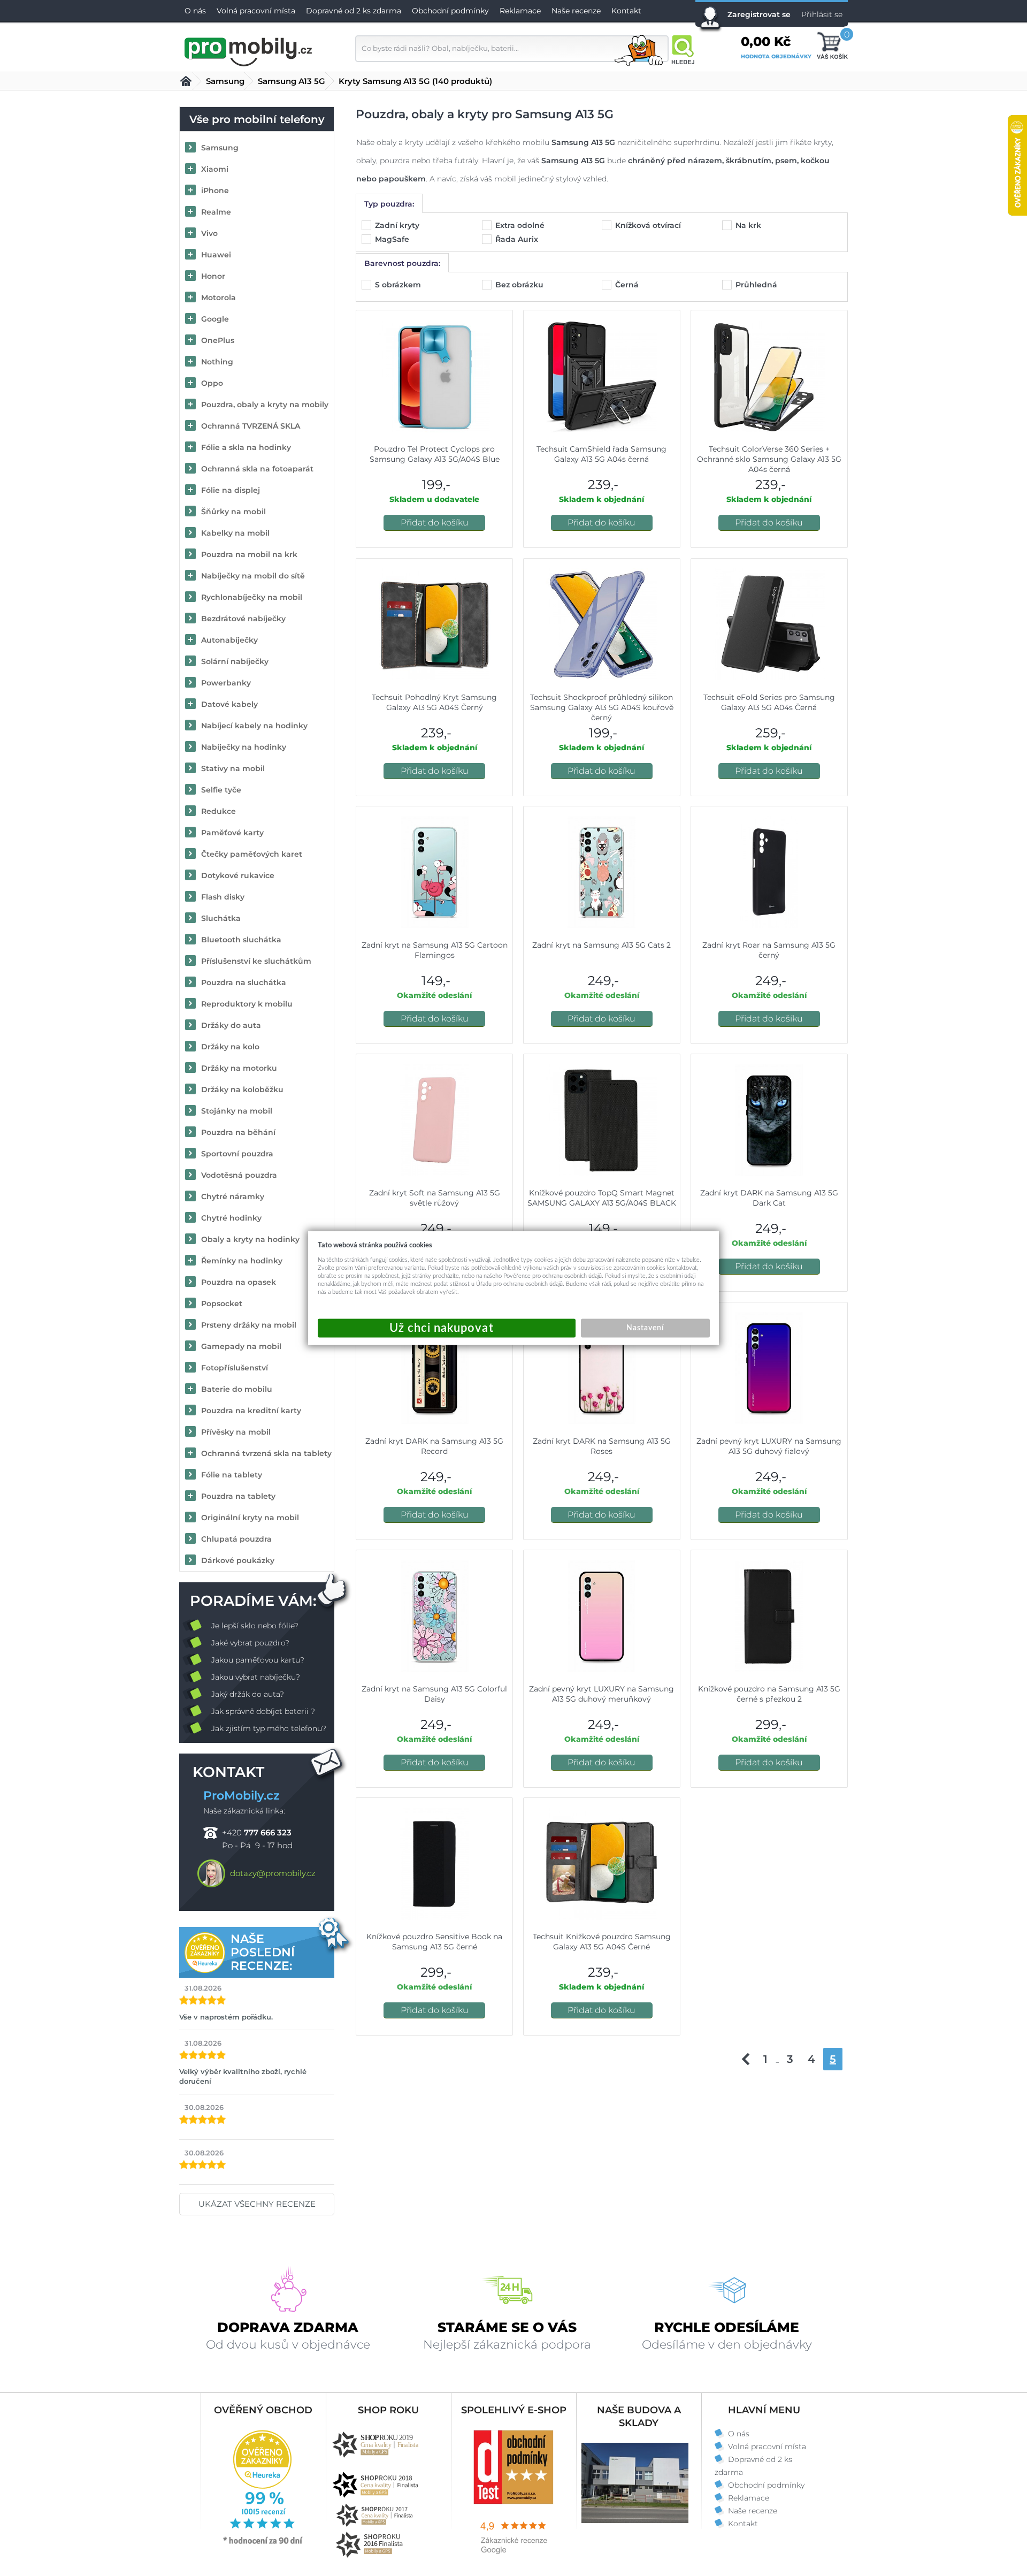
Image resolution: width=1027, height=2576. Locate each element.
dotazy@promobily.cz (273, 1873)
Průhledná (757, 285)
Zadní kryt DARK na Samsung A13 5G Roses (602, 1446)
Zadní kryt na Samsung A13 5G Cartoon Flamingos (435, 950)
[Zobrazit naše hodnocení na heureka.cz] (263, 2543)
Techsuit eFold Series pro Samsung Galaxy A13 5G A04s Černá (769, 702)
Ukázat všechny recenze (257, 2204)
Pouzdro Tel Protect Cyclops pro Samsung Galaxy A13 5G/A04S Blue (435, 454)
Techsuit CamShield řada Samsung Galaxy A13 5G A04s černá (601, 454)
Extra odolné (521, 225)
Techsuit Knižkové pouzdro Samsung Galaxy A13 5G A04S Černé (602, 1942)
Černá (628, 285)
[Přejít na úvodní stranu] (249, 50)
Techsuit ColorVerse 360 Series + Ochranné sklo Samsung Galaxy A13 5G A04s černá (769, 459)
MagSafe (393, 239)
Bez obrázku (520, 285)
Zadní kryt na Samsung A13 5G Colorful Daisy (434, 1694)
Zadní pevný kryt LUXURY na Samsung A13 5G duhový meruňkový (601, 1694)
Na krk (749, 225)
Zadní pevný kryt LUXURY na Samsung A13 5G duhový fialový (769, 1446)
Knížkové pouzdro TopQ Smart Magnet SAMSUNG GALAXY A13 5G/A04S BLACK (602, 1198)
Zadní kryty (398, 225)
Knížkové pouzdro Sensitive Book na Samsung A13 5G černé (434, 1942)
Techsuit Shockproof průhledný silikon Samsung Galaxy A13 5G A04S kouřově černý (602, 707)
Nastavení (645, 1328)
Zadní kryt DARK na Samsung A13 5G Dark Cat (769, 1198)
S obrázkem (399, 285)
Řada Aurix (518, 239)
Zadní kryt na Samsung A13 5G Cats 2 (601, 945)
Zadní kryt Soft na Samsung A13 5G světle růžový (435, 1198)
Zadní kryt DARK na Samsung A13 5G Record (434, 1446)
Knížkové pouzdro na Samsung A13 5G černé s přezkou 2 (769, 1694)
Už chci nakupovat (447, 1328)
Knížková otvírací (649, 225)
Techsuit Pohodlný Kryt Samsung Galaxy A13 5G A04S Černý (434, 702)
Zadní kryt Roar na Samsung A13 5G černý (769, 950)
